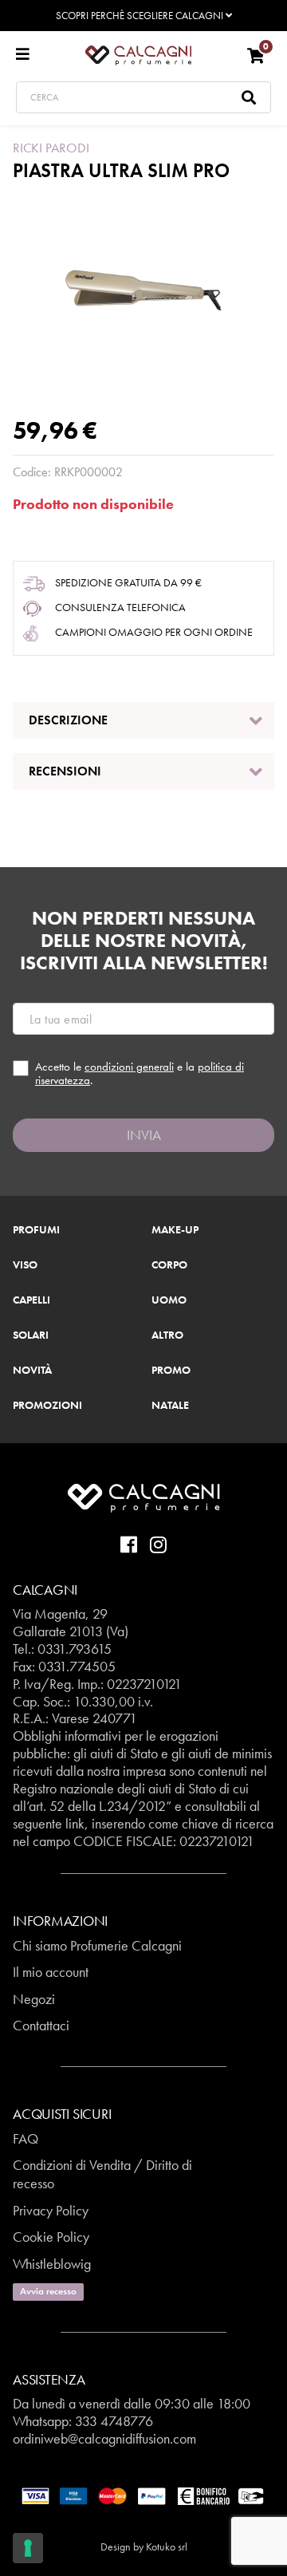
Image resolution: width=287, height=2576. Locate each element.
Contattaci (41, 2025)
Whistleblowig (52, 2264)
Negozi (34, 1999)
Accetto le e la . (140, 1073)
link (75, 1823)
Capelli (31, 1300)
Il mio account (51, 1972)
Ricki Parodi (51, 148)
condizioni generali (129, 1067)
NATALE (170, 1406)
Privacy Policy (51, 2210)
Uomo (169, 1300)
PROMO (171, 1371)
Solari (31, 1335)
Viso (25, 1265)
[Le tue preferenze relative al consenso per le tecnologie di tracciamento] (28, 2548)
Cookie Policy (51, 2237)
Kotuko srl (167, 2546)
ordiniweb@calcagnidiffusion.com (104, 2438)
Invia (144, 1135)
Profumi (36, 1230)
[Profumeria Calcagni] (138, 54)
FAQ (26, 2138)
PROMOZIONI (47, 1406)
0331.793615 (75, 1649)
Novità (32, 1371)
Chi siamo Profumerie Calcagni (97, 1945)
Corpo (169, 1265)
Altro (167, 1335)
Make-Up (175, 1230)
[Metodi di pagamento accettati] (143, 2495)
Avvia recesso (48, 2291)
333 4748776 (114, 2421)
